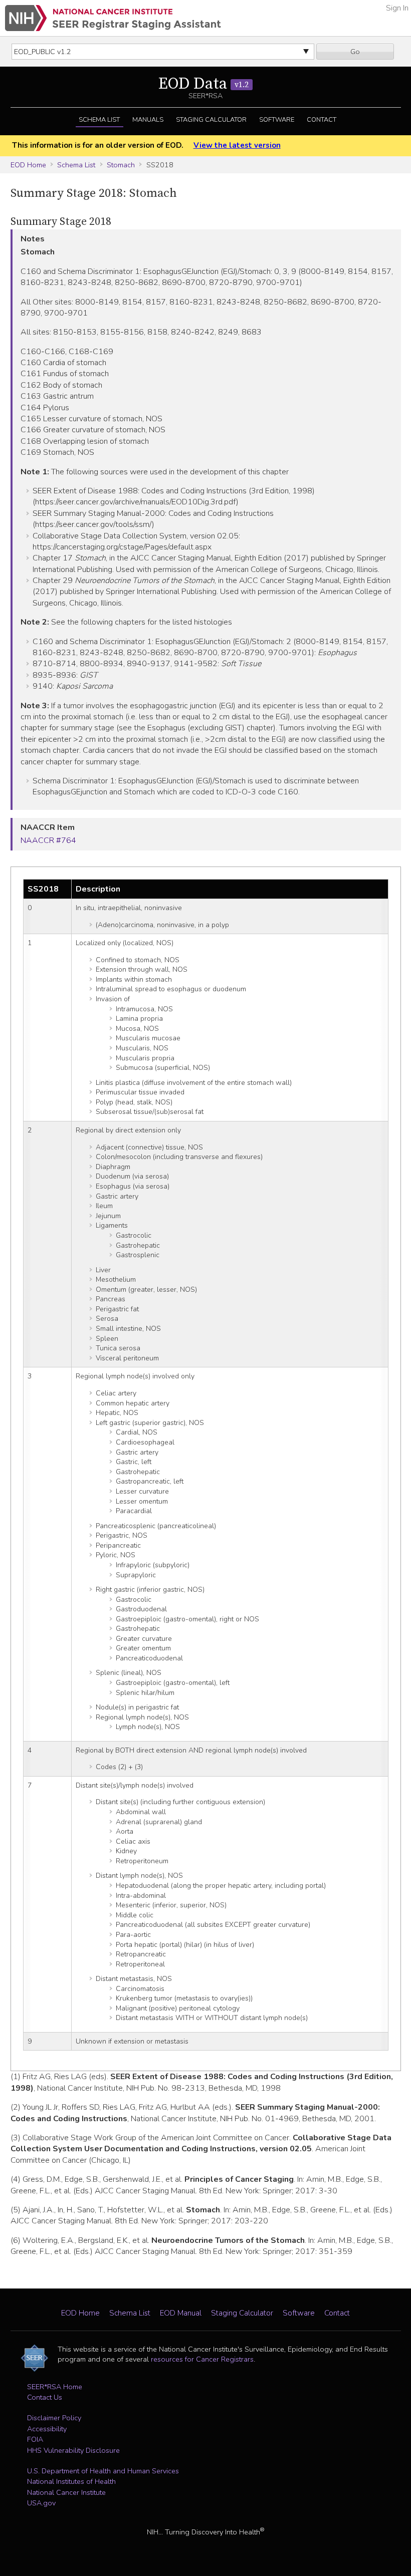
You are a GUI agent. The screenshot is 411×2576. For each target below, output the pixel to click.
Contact (322, 120)
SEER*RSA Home (55, 2387)
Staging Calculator (211, 120)
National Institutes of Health (71, 2481)
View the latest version (237, 145)
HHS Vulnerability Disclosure (73, 2450)
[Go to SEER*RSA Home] (113, 18)
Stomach (121, 165)
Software (277, 120)
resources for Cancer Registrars (202, 2359)
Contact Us (45, 2397)
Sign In (397, 8)
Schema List (99, 120)
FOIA (35, 2439)
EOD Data (203, 84)
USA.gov (41, 2503)
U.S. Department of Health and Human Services (103, 2471)
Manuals (148, 120)
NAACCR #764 (48, 840)
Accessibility (47, 2429)
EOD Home (28, 165)
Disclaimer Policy (54, 2418)
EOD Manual (181, 2313)
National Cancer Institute (66, 2492)
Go (355, 52)
